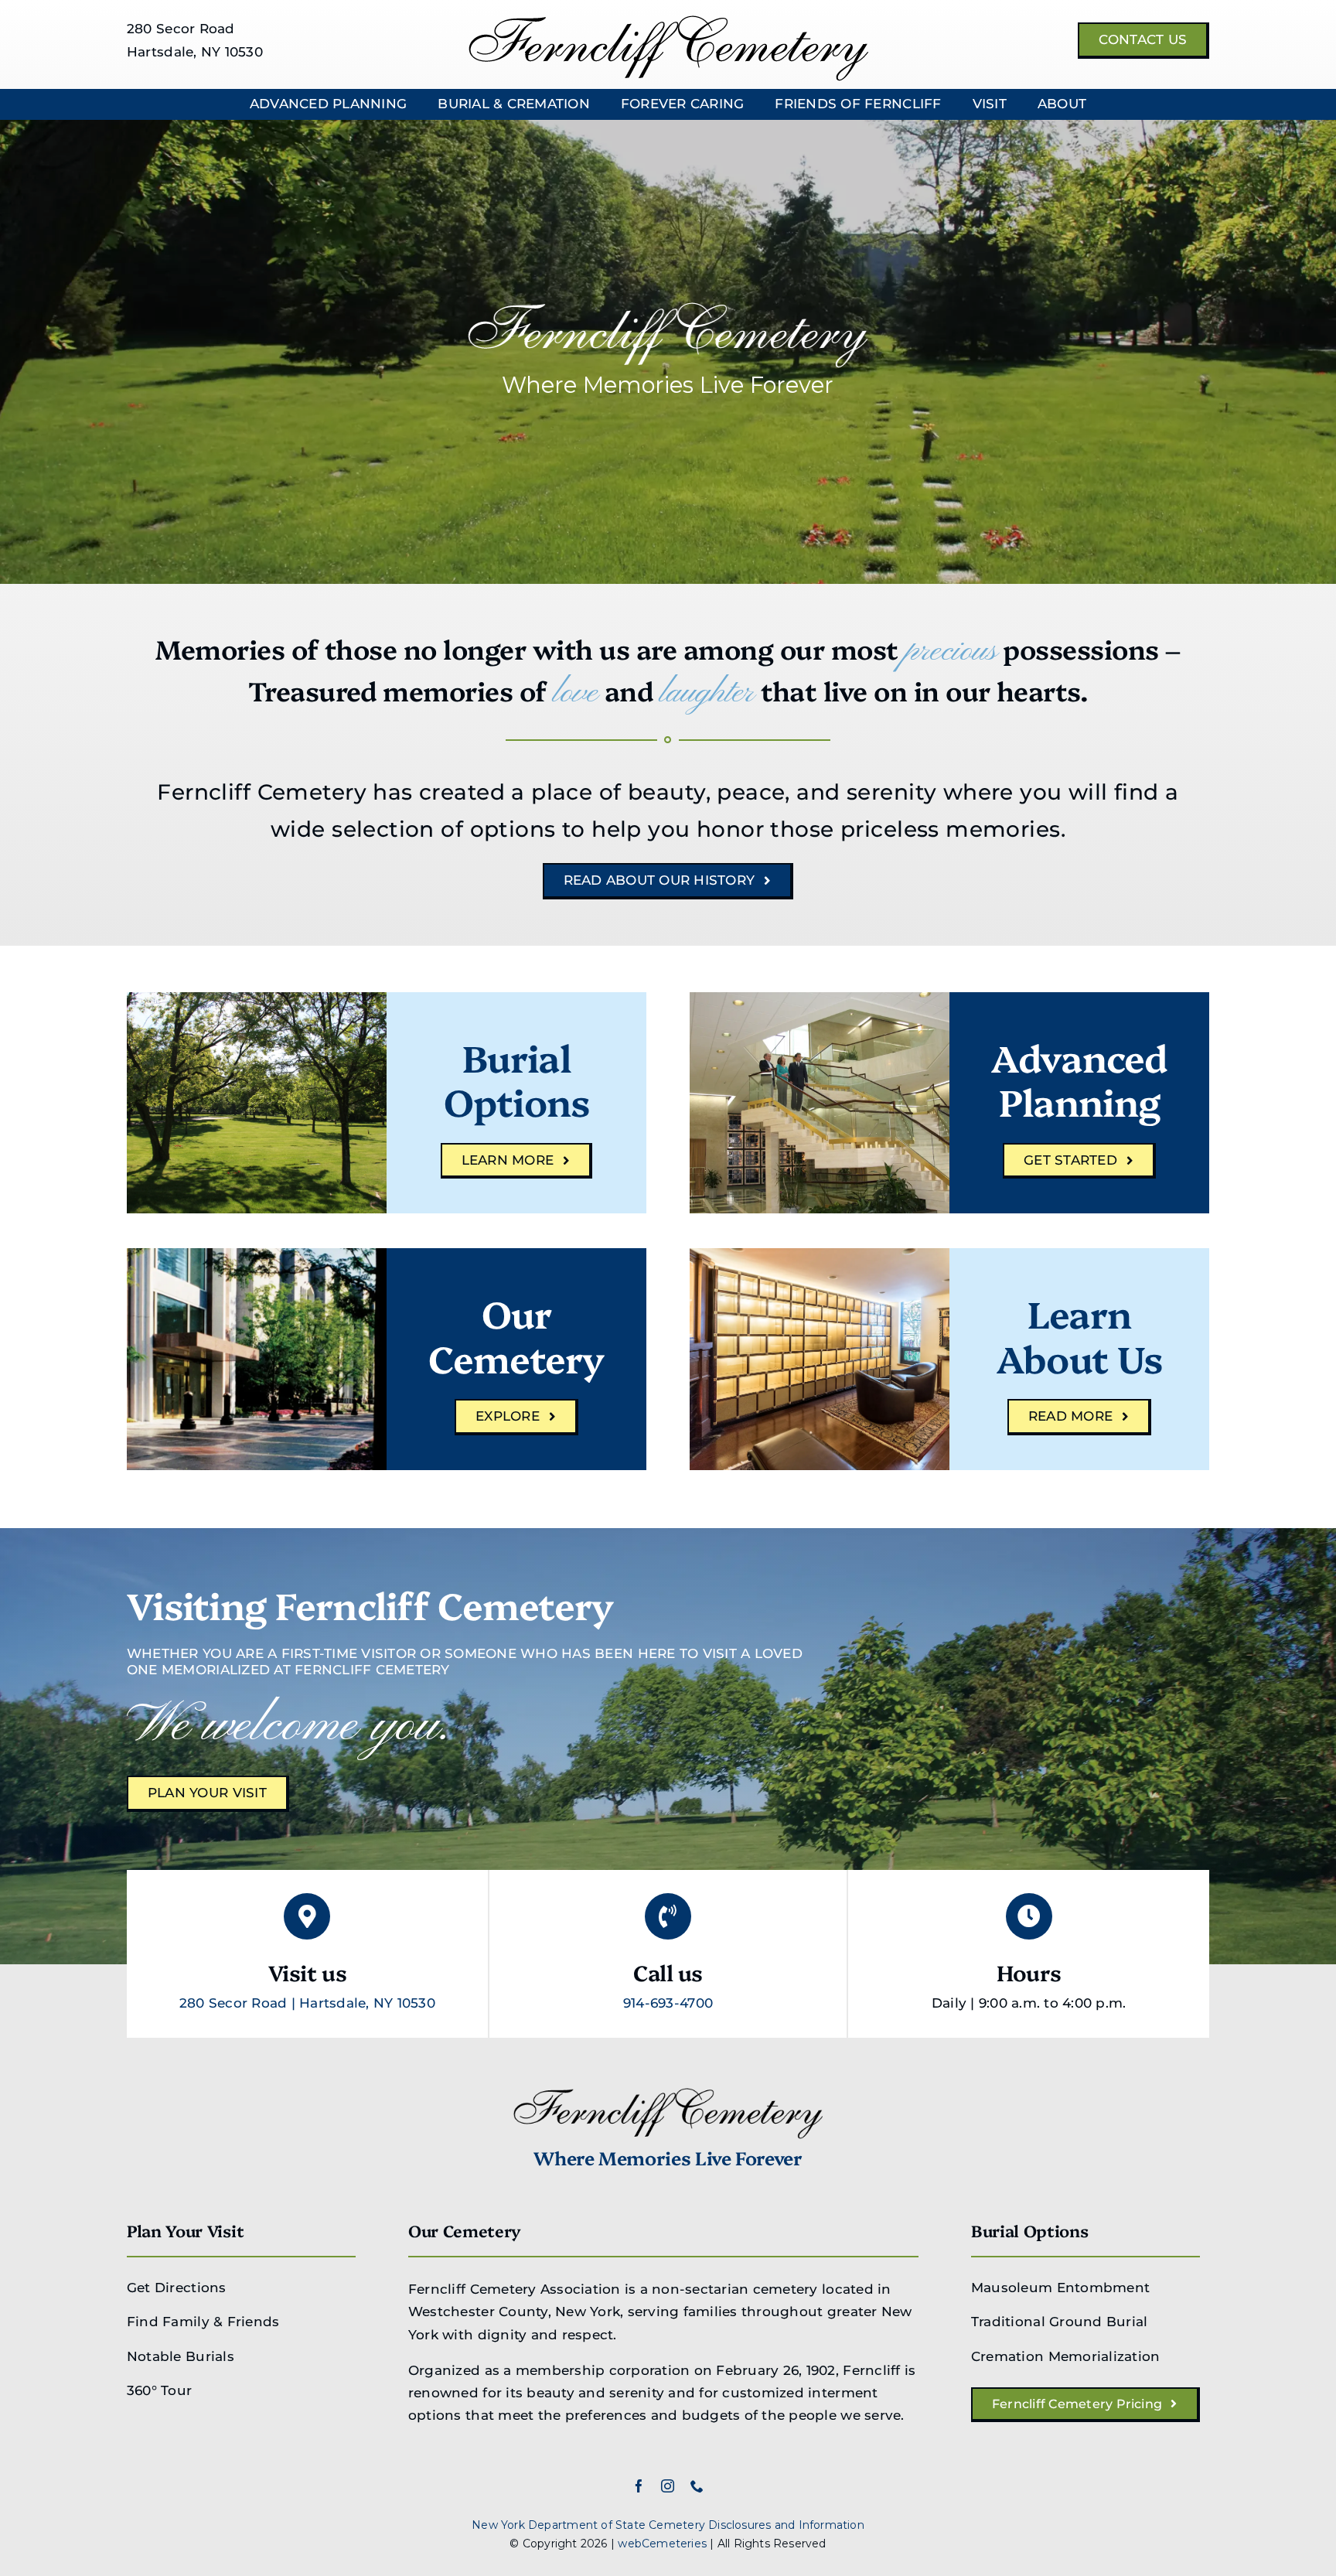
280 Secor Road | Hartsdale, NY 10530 (307, 2003)
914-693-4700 (668, 2003)
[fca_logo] (668, 22)
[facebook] (639, 2486)
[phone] (697, 2486)
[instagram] (668, 2486)
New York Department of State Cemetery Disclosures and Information (668, 2525)
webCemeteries (662, 2544)
